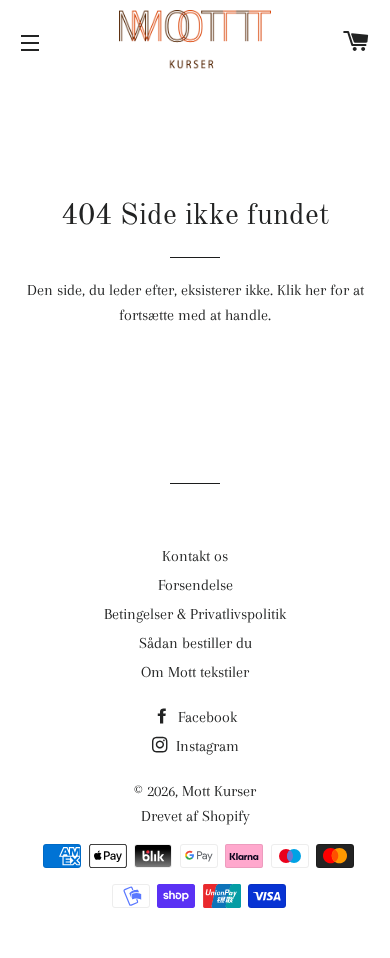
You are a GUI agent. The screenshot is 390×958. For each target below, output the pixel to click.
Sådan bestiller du (195, 643)
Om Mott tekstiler (195, 672)
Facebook (205, 717)
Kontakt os (195, 556)
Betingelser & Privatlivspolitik (195, 614)
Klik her (301, 290)
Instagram (205, 746)
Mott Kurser (219, 791)
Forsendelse (195, 585)
